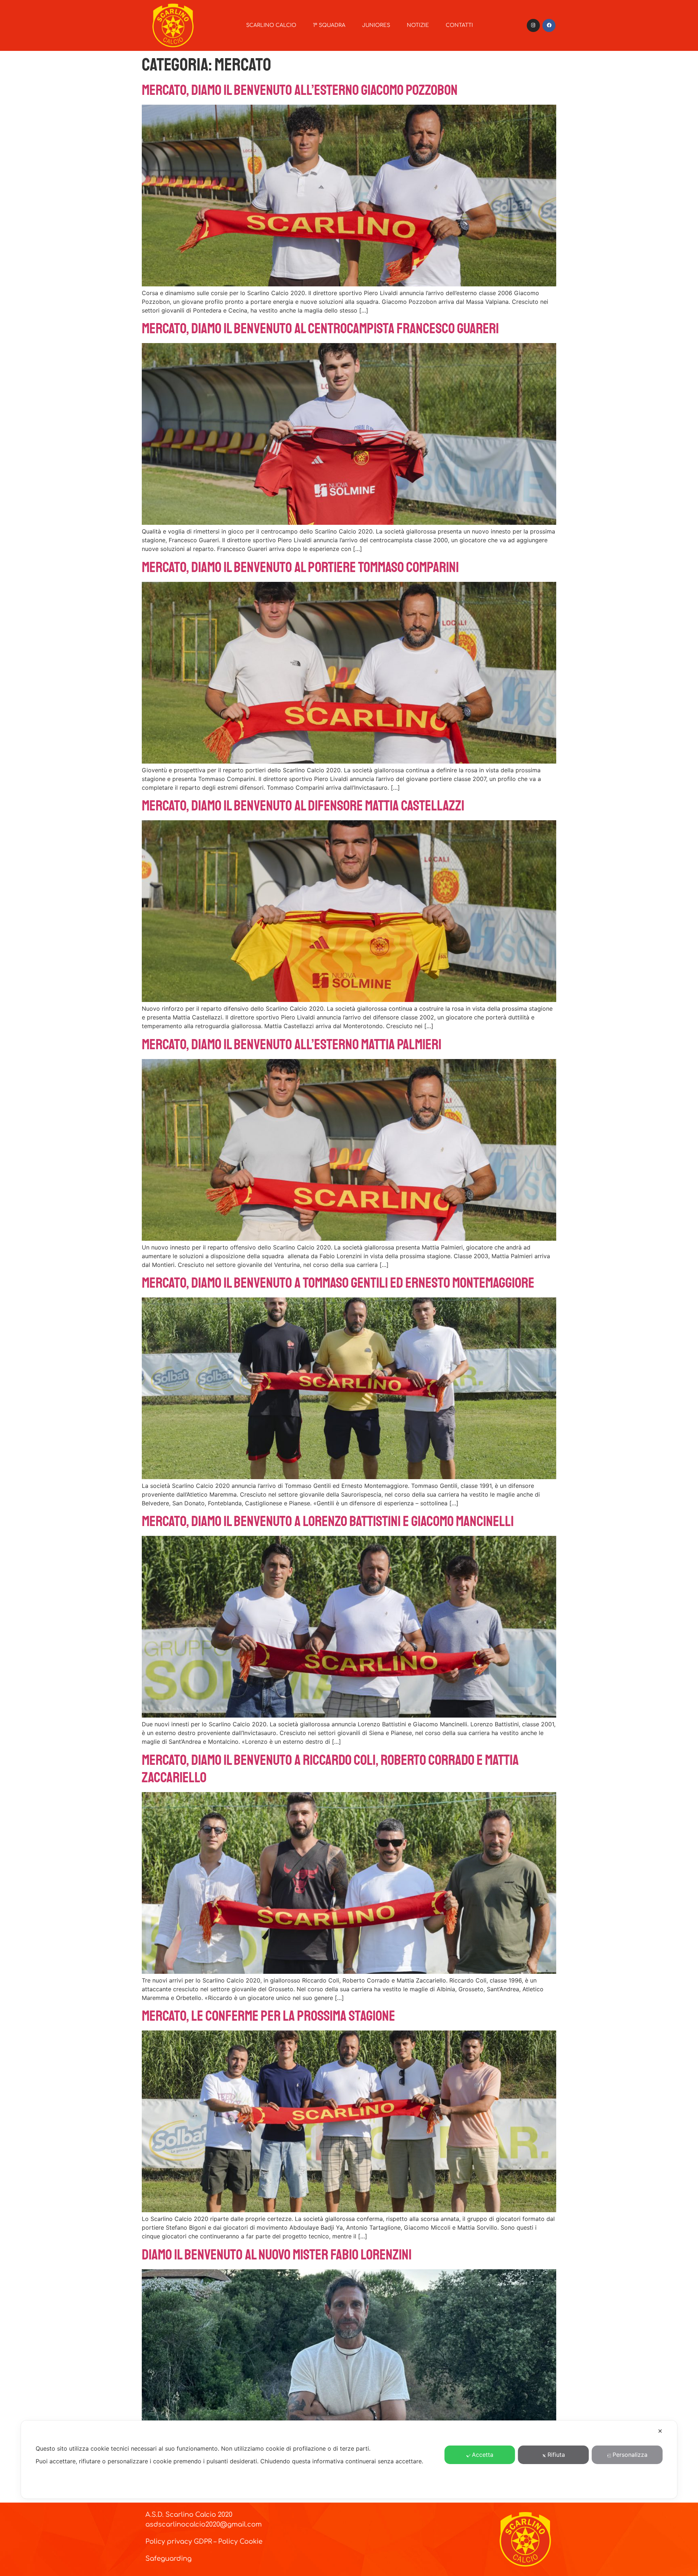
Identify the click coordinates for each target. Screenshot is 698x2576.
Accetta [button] (483, 2455)
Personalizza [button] (630, 2455)
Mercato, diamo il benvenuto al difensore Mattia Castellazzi (303, 806)
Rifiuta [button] (556, 2455)
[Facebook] (549, 25)
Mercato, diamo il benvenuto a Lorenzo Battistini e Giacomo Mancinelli (328, 1521)
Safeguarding (169, 2559)
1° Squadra (329, 25)
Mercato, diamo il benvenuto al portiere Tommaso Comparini (300, 567)
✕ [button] (660, 2431)
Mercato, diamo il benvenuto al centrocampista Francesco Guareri (320, 329)
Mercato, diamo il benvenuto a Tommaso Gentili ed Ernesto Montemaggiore (338, 1283)
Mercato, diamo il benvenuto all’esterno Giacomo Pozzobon (300, 90)
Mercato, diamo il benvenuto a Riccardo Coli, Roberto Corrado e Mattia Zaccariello (330, 1769)
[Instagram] (533, 25)
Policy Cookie (240, 2541)
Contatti (459, 25)
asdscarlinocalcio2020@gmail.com (204, 2524)
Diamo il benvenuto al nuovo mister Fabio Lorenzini (277, 2255)
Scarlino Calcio (271, 25)
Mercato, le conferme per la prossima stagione (268, 2016)
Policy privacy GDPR (179, 2541)
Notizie (418, 25)
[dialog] (349, 2460)
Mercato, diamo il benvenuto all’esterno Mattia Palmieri (292, 1045)
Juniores (376, 25)
